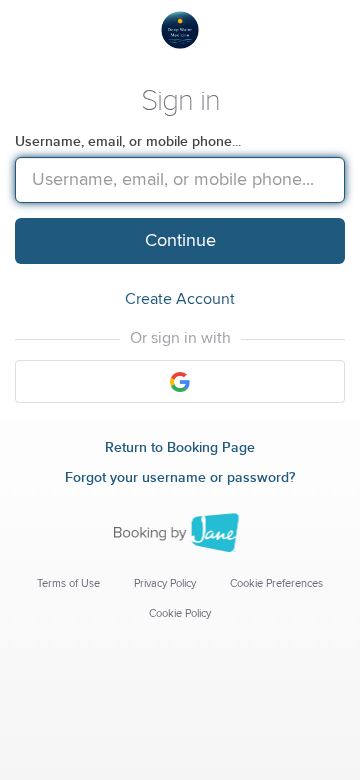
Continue (180, 241)
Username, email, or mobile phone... (128, 141)
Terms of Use (68, 583)
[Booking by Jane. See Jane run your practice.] (180, 533)
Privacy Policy (165, 583)
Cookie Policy (180, 613)
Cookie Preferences (276, 583)
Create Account (180, 299)
